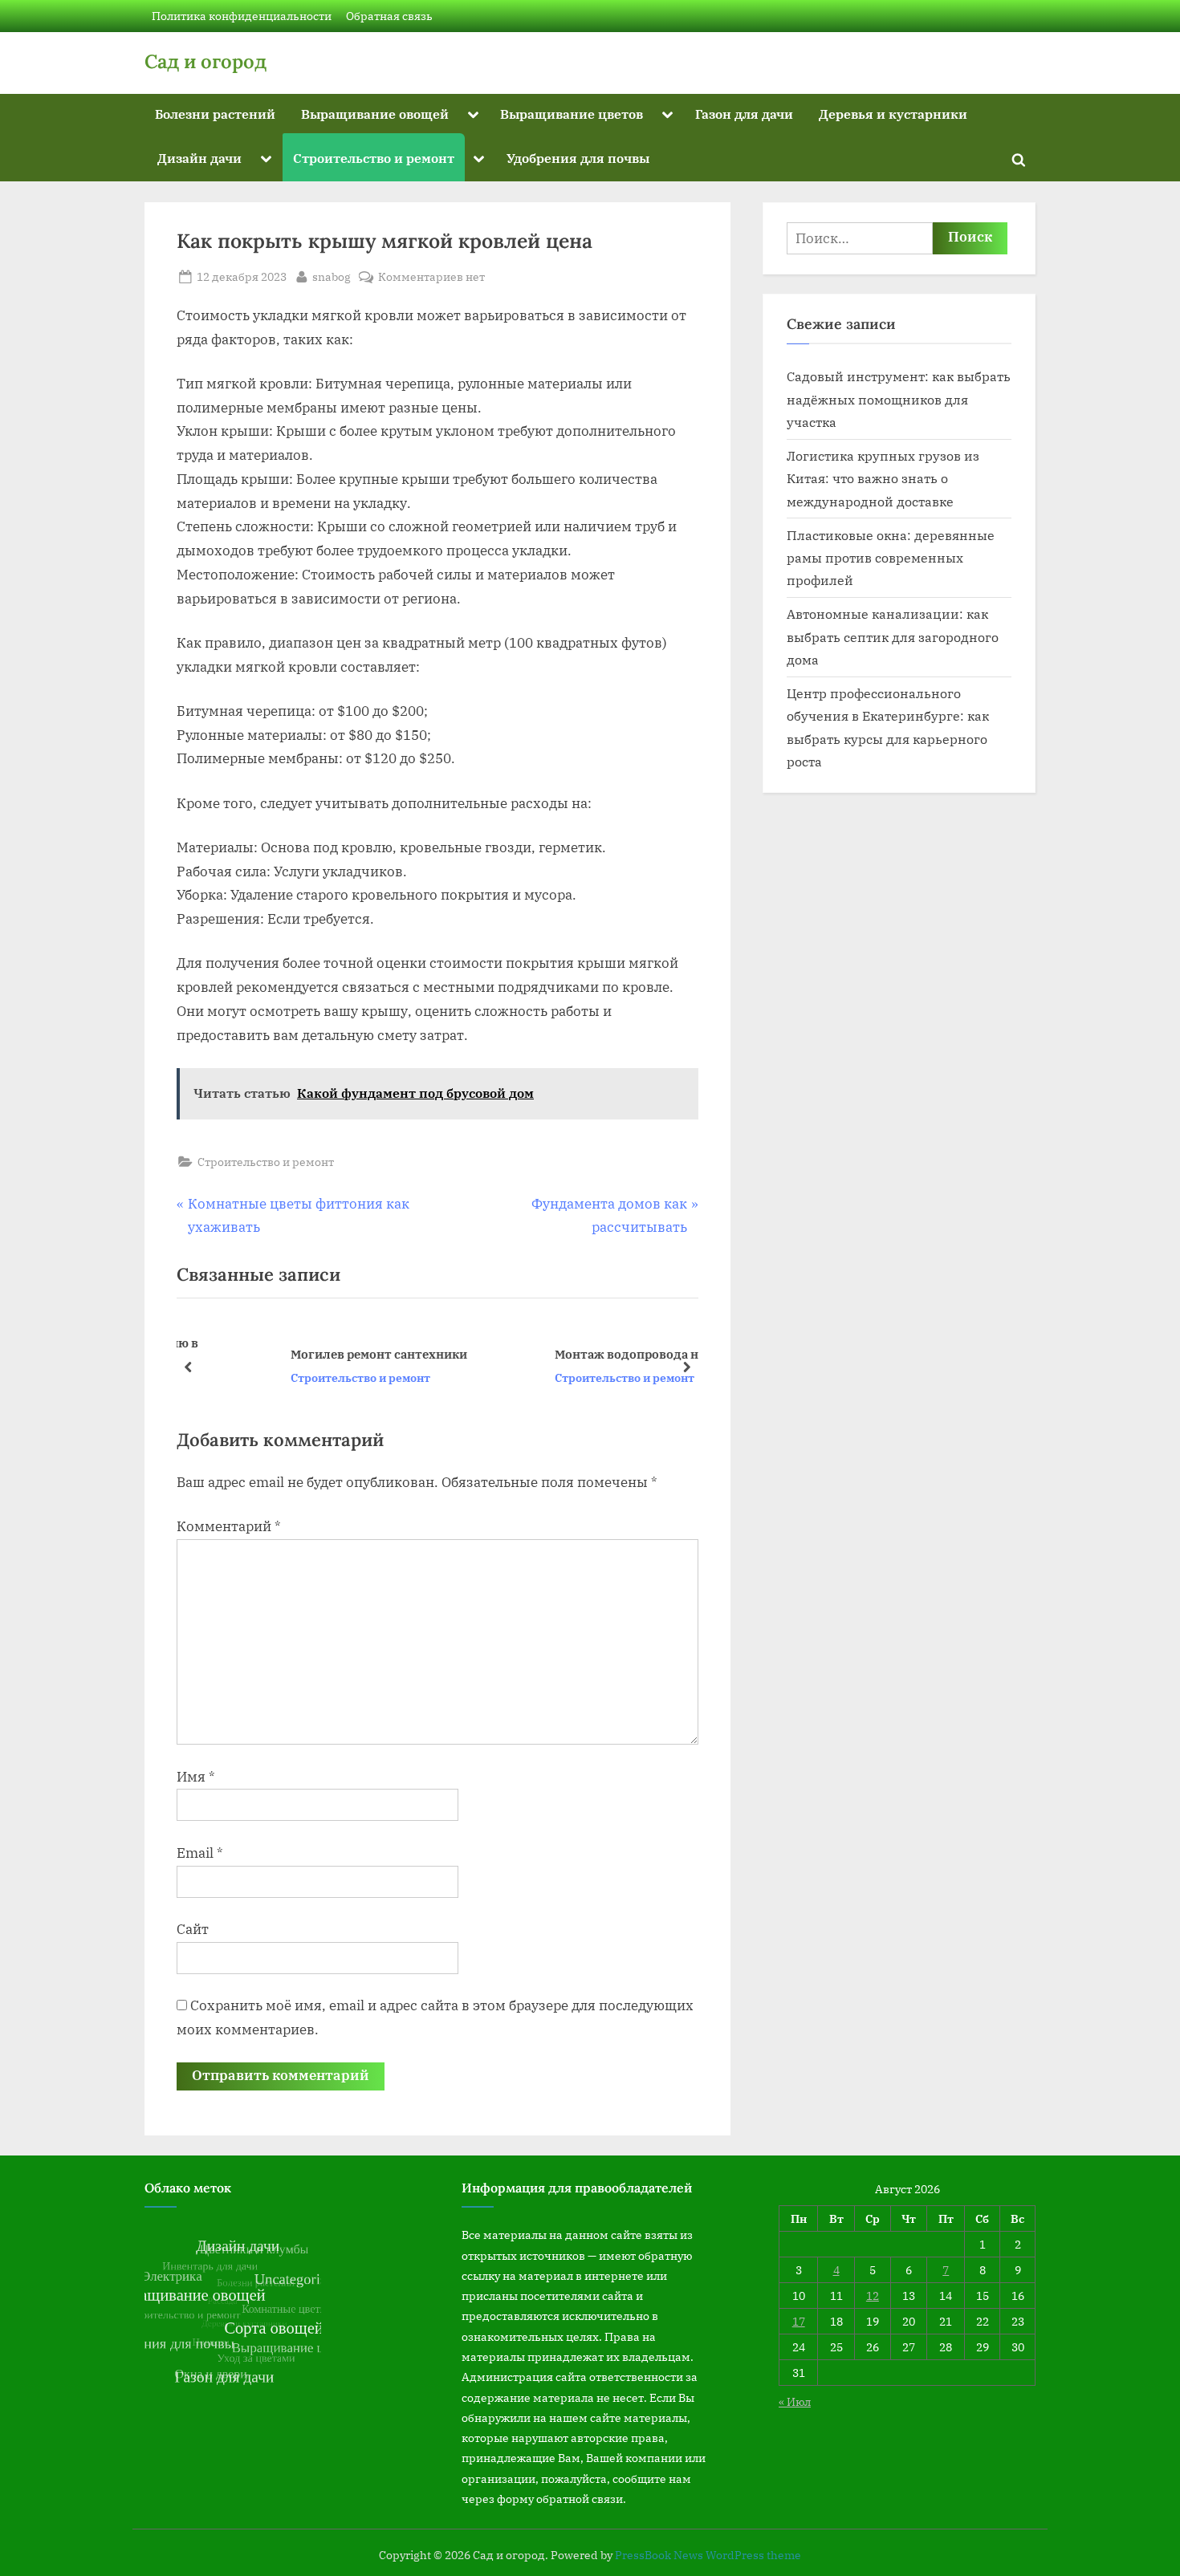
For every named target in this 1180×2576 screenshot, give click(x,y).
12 (873, 2296)
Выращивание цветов (572, 114)
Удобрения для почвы (578, 158)
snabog (332, 276)
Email (200, 1853)
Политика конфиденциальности (242, 16)
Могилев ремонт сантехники (295, 1354)
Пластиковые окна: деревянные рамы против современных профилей (891, 558)
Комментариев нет (431, 277)
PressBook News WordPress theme (708, 2555)
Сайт (193, 1929)
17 (799, 2321)
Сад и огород (205, 61)
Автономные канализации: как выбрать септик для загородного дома (893, 636)
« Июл (795, 2401)
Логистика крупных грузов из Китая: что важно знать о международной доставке (883, 478)
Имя (196, 1777)
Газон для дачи (744, 114)
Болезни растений (215, 114)
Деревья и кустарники (893, 114)
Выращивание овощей (375, 114)
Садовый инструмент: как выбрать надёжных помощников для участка (899, 399)
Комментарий (229, 1526)
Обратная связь (389, 16)
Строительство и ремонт (374, 158)
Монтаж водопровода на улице (566, 1354)
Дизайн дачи (199, 158)
